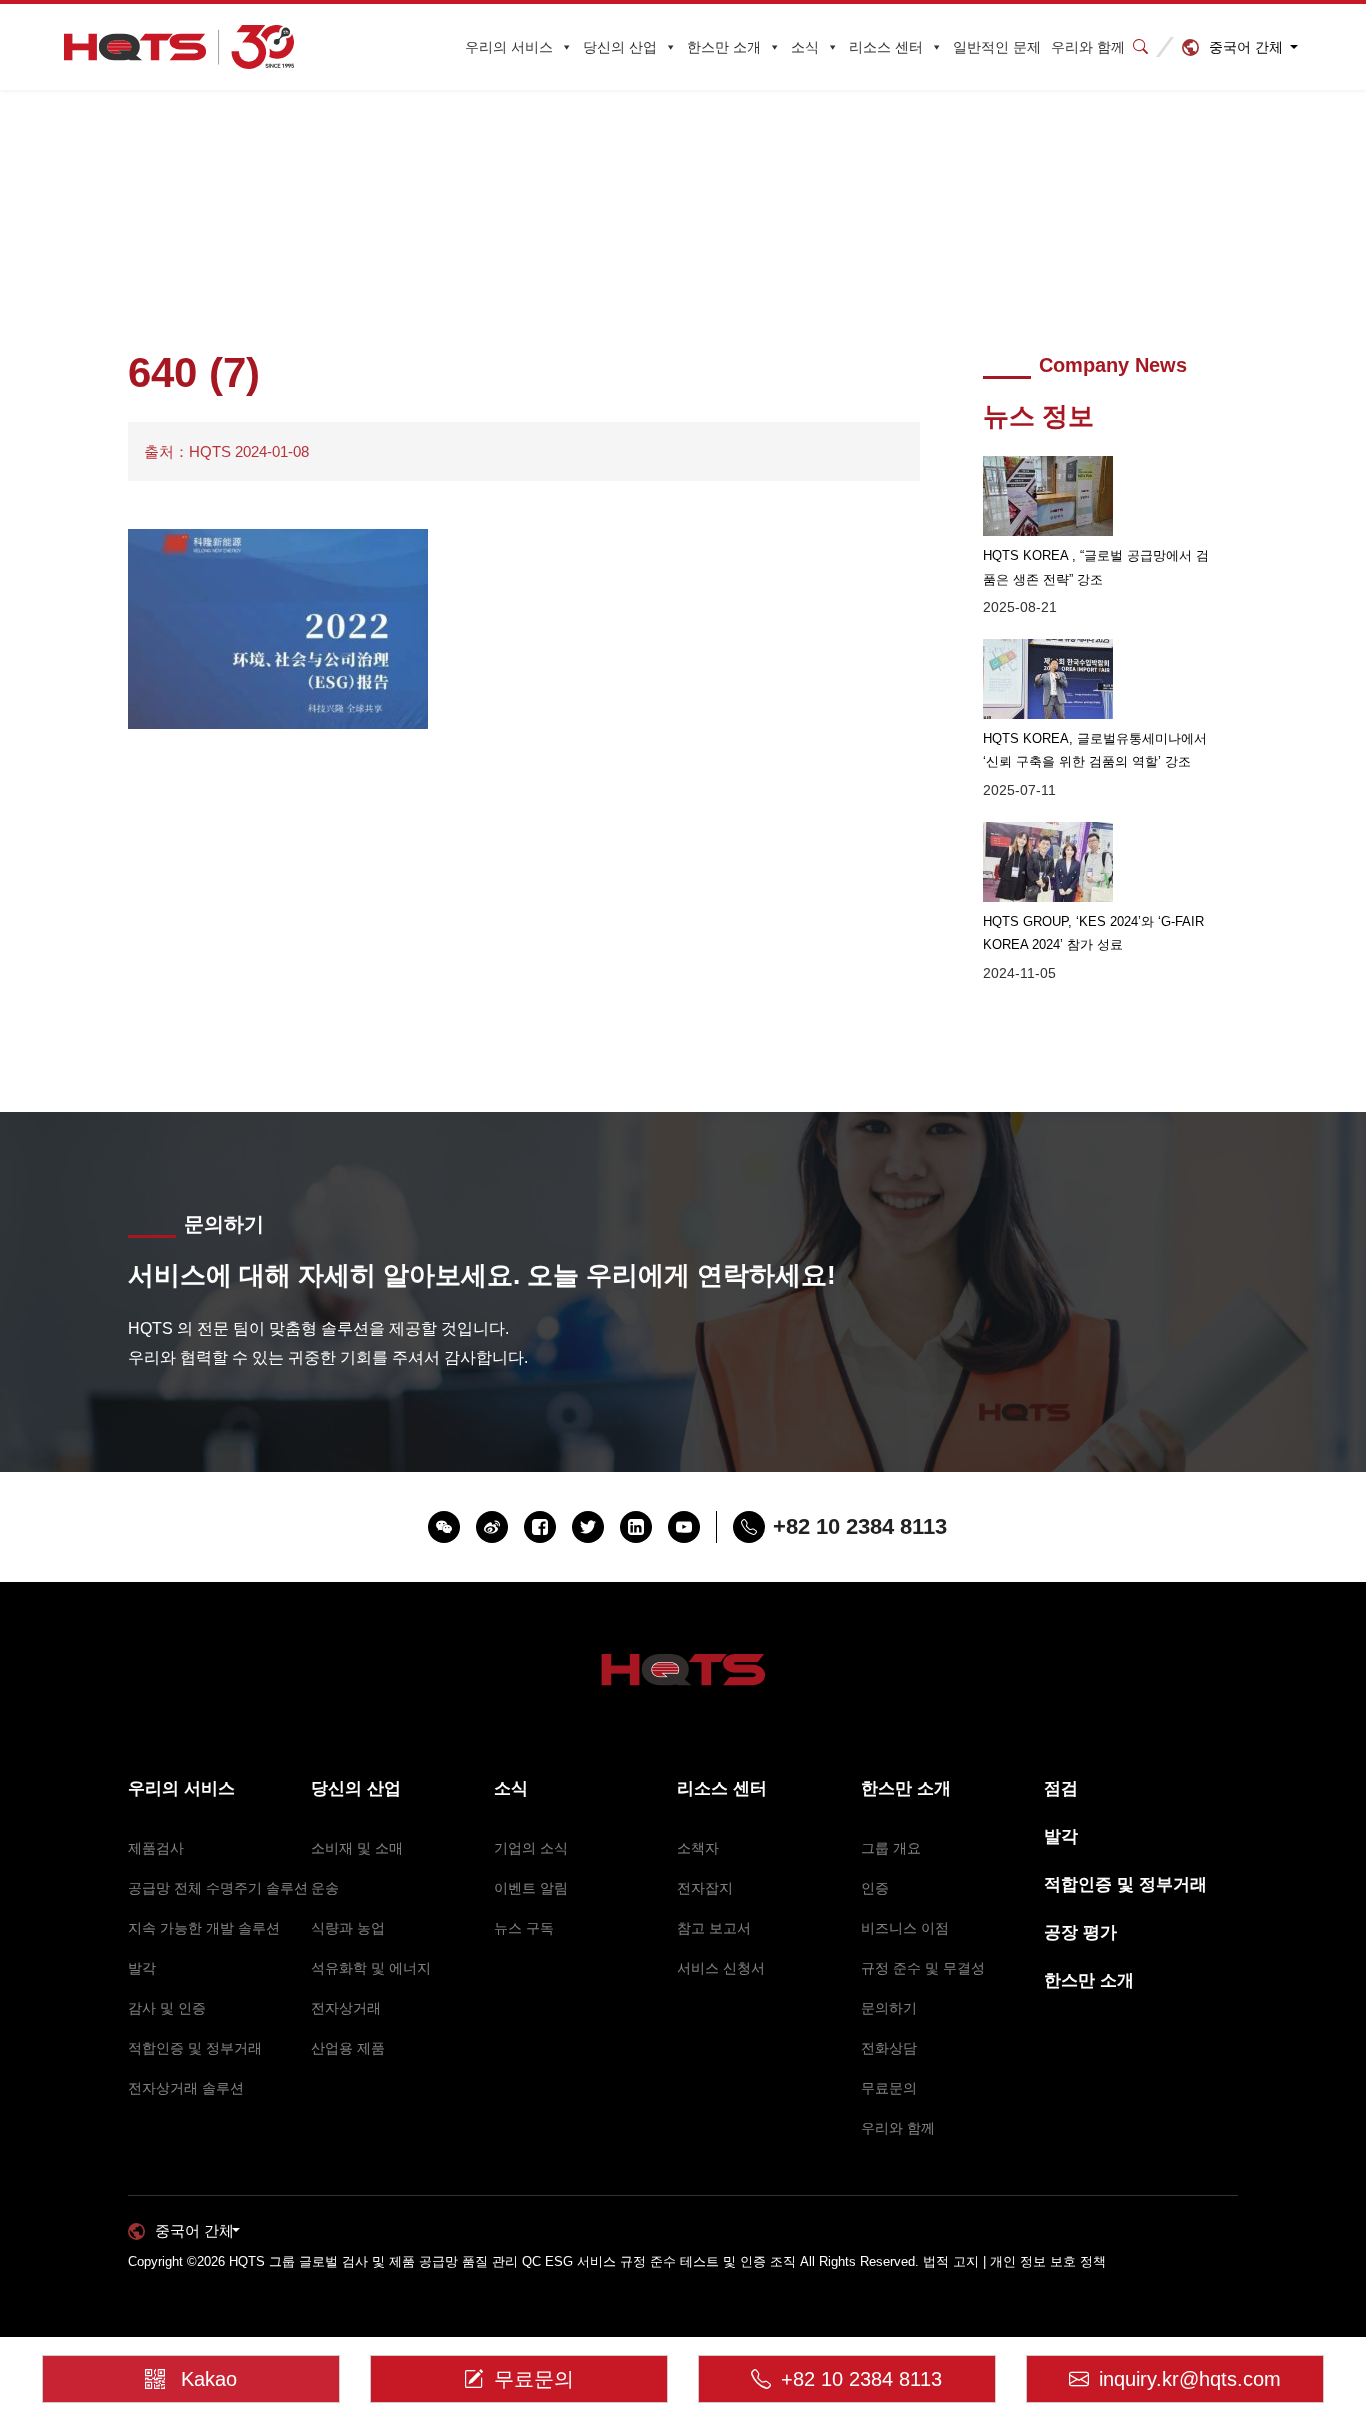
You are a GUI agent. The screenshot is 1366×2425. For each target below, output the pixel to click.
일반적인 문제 (997, 47)
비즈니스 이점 (905, 1928)
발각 (142, 1968)
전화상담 (889, 2048)
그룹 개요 (891, 1848)
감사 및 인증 (167, 2008)
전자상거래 (346, 2008)
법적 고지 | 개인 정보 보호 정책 (1014, 2261)
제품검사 (156, 1848)
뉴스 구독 (524, 1928)
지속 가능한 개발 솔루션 (204, 1928)
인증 (875, 1888)
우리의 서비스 (509, 47)
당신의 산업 (620, 47)
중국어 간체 (1246, 47)
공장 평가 (1080, 1932)
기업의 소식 (531, 1848)
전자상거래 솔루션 (186, 2088)
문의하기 (889, 2008)
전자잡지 (705, 1888)
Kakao (209, 2379)
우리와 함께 (1088, 47)
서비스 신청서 (721, 1968)
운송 (325, 1888)
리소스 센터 (886, 47)
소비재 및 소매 (357, 1848)
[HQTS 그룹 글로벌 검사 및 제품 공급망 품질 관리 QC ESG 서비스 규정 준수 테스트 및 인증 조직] (179, 47)
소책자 (698, 1848)
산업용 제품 (348, 2048)
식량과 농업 (348, 1928)
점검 (1061, 1788)
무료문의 (889, 2088)
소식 (805, 47)
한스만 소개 (724, 47)
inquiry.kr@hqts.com (1190, 2379)
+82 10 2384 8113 (861, 2379)
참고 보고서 (714, 1928)
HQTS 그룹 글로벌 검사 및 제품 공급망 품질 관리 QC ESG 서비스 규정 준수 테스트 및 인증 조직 (512, 2261)
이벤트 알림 (531, 1888)
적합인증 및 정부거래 (195, 2048)
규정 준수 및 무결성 (923, 1968)
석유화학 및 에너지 (371, 1968)
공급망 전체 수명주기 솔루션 (218, 1888)
